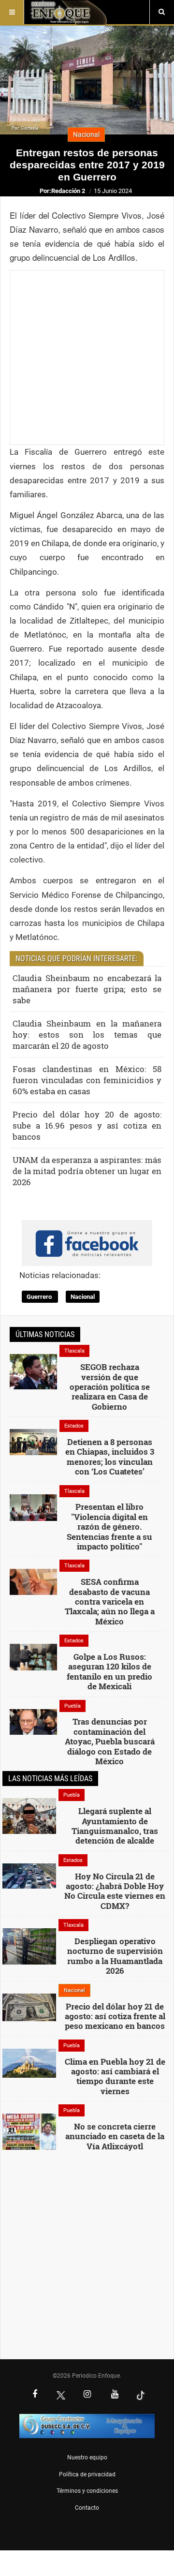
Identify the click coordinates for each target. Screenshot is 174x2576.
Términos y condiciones (87, 2491)
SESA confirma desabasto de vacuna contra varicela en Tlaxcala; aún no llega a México (110, 1601)
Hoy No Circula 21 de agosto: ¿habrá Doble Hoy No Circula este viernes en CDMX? (115, 1891)
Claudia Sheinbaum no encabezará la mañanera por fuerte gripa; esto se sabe (87, 989)
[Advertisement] (87, 357)
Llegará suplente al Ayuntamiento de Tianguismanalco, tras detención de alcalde (115, 1826)
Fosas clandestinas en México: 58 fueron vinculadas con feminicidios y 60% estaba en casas (87, 1080)
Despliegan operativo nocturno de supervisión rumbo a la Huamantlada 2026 (115, 1956)
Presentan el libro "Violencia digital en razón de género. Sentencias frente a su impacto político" (109, 1526)
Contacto (87, 2508)
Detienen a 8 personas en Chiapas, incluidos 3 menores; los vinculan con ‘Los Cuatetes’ (110, 1457)
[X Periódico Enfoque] (61, 2395)
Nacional (83, 1297)
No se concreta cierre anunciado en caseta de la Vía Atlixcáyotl (115, 2136)
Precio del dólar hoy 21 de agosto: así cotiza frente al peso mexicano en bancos (115, 2016)
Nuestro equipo (87, 2457)
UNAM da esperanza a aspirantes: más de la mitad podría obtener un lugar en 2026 (87, 1171)
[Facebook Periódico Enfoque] (35, 2395)
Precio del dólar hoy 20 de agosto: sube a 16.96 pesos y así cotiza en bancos (87, 1125)
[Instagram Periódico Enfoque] (87, 2395)
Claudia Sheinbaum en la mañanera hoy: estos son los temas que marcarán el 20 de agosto (87, 1035)
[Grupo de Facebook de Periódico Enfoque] (87, 1235)
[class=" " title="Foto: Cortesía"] (33, 1371)
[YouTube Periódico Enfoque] (115, 2395)
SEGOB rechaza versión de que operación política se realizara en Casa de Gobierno (110, 1387)
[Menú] (12, 12)
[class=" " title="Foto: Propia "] (33, 1507)
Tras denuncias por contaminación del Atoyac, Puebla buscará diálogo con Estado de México (110, 1741)
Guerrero (40, 1297)
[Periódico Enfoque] (68, 12)
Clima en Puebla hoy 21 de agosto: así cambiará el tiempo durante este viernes (115, 2076)
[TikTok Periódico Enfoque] (141, 2395)
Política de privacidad (87, 2474)
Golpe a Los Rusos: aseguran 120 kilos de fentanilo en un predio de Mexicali (109, 1671)
